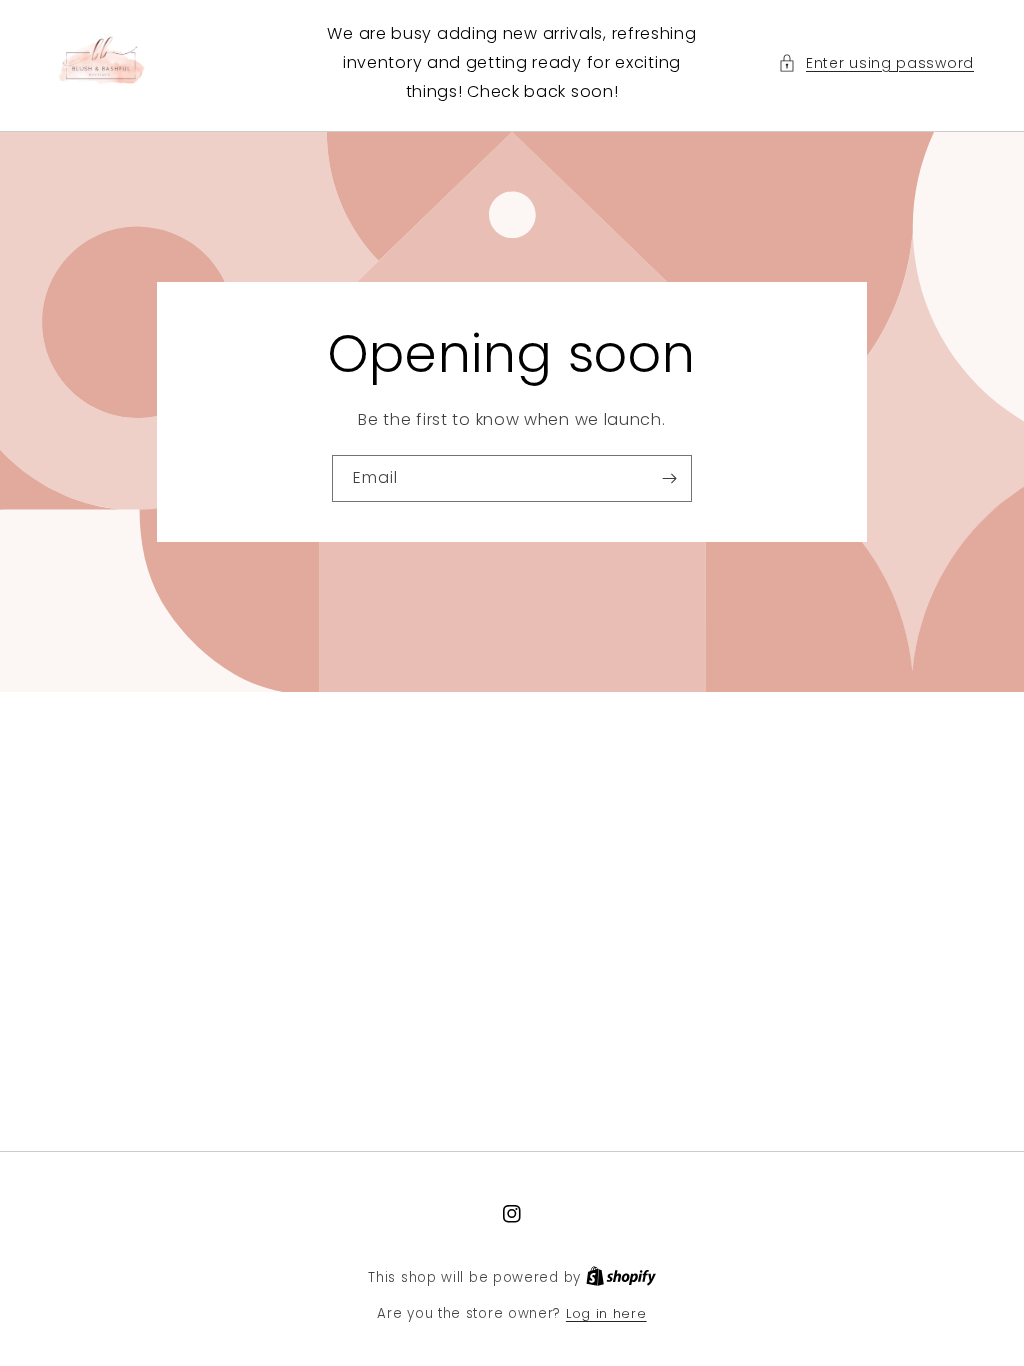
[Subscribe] (669, 478)
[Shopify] (621, 1277)
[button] (876, 63)
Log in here (606, 1313)
